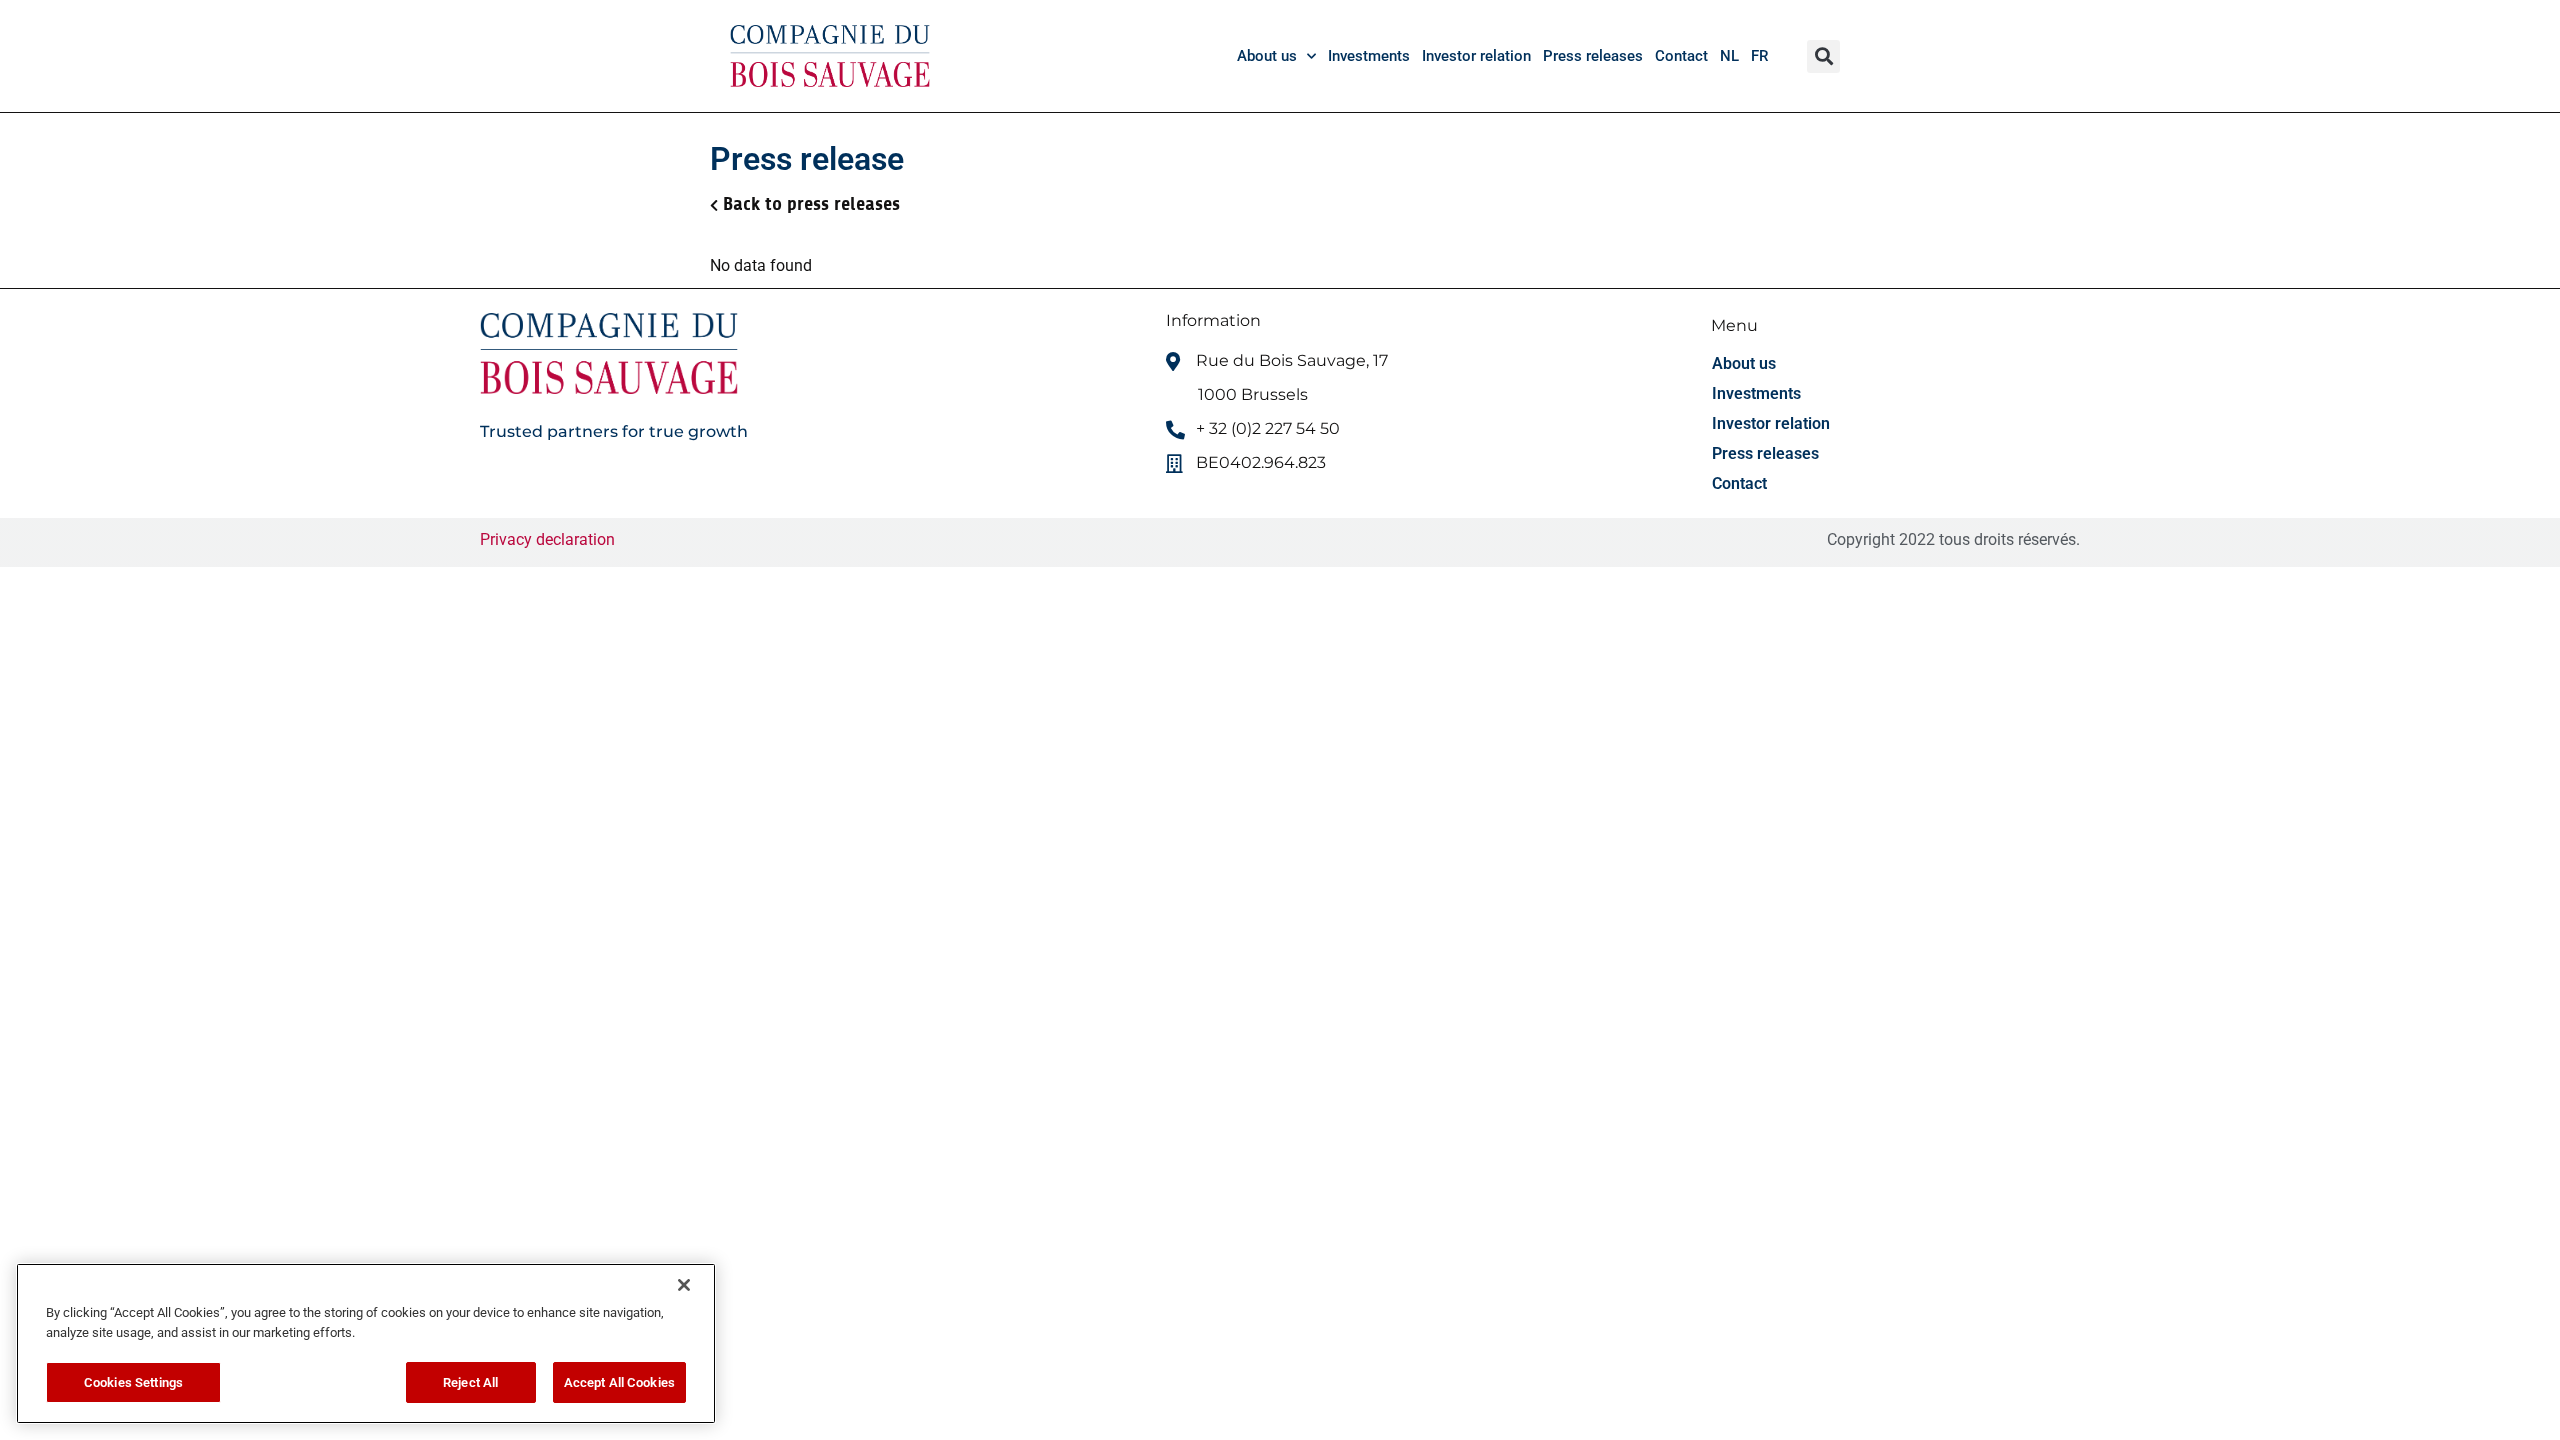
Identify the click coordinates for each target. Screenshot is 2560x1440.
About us (1267, 56)
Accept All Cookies (619, 1382)
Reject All (470, 1382)
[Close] (684, 1285)
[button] (1823, 56)
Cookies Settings (133, 1382)
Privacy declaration (547, 539)
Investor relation (1476, 56)
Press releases (1593, 56)
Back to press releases (811, 204)
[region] (366, 1343)
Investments (1369, 56)
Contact (1681, 56)
